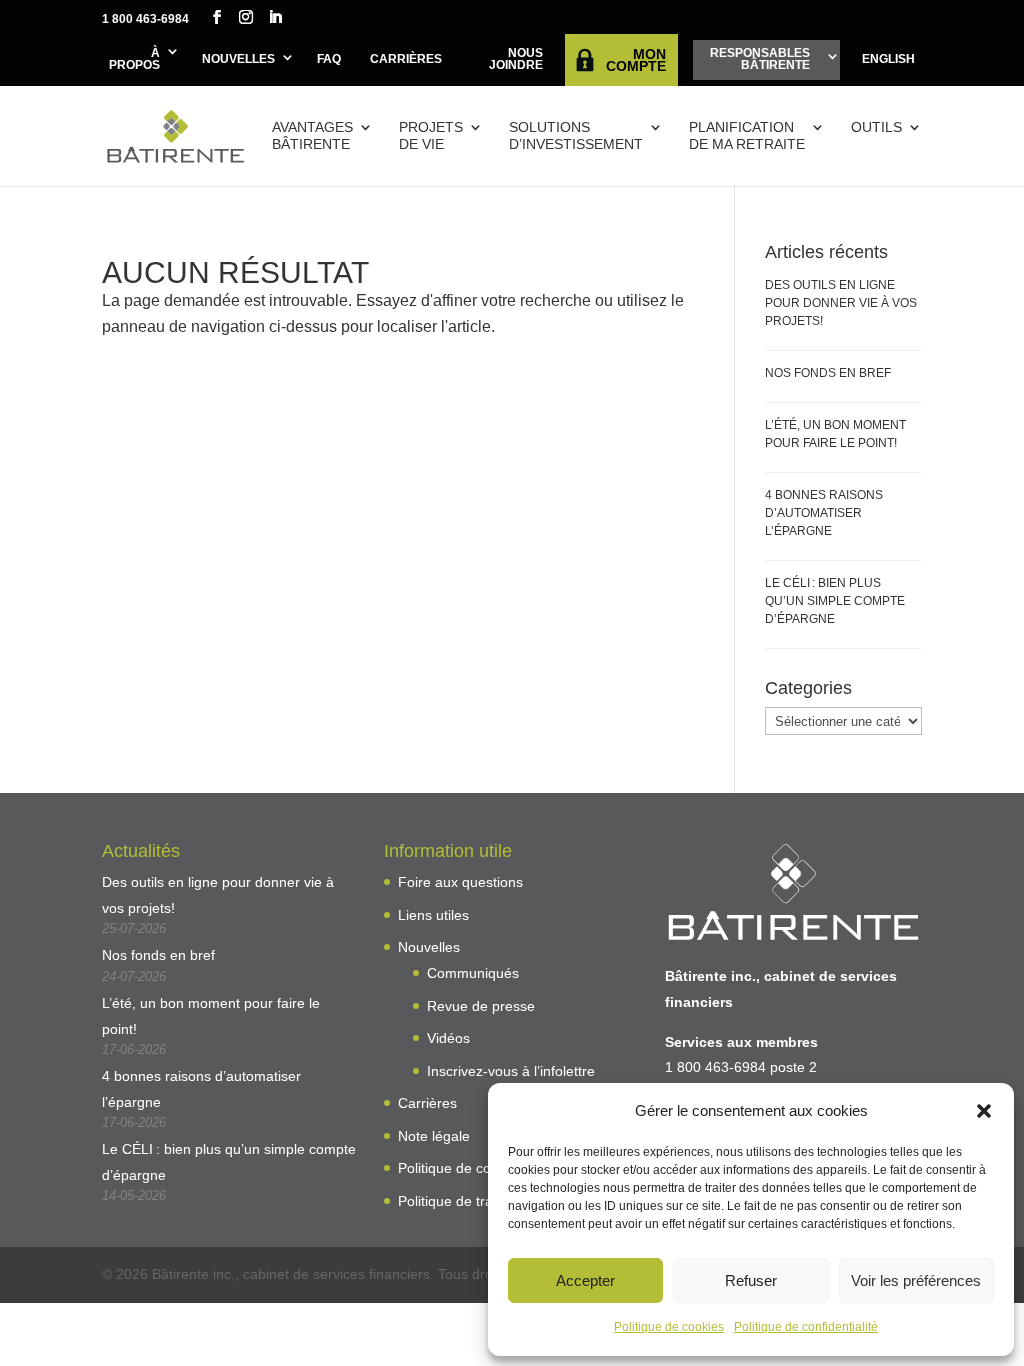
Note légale (434, 1136)
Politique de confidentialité (806, 1327)
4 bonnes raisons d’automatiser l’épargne (824, 513)
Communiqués (473, 973)
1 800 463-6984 (145, 19)
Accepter (585, 1280)
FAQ (329, 59)
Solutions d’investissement (576, 135)
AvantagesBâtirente (312, 135)
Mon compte (636, 60)
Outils (876, 127)
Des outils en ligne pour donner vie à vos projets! (841, 303)
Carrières (406, 59)
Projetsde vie (431, 135)
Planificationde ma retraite (747, 135)
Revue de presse (481, 1006)
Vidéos (448, 1038)
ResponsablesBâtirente (760, 59)
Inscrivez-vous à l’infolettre (511, 1071)
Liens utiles (433, 915)
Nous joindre (516, 59)
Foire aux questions (460, 882)
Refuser (751, 1280)
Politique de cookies (669, 1327)
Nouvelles (238, 59)
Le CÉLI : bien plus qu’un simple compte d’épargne (835, 601)
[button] (984, 1111)
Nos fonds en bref (828, 373)
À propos (134, 59)
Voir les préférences (916, 1280)
